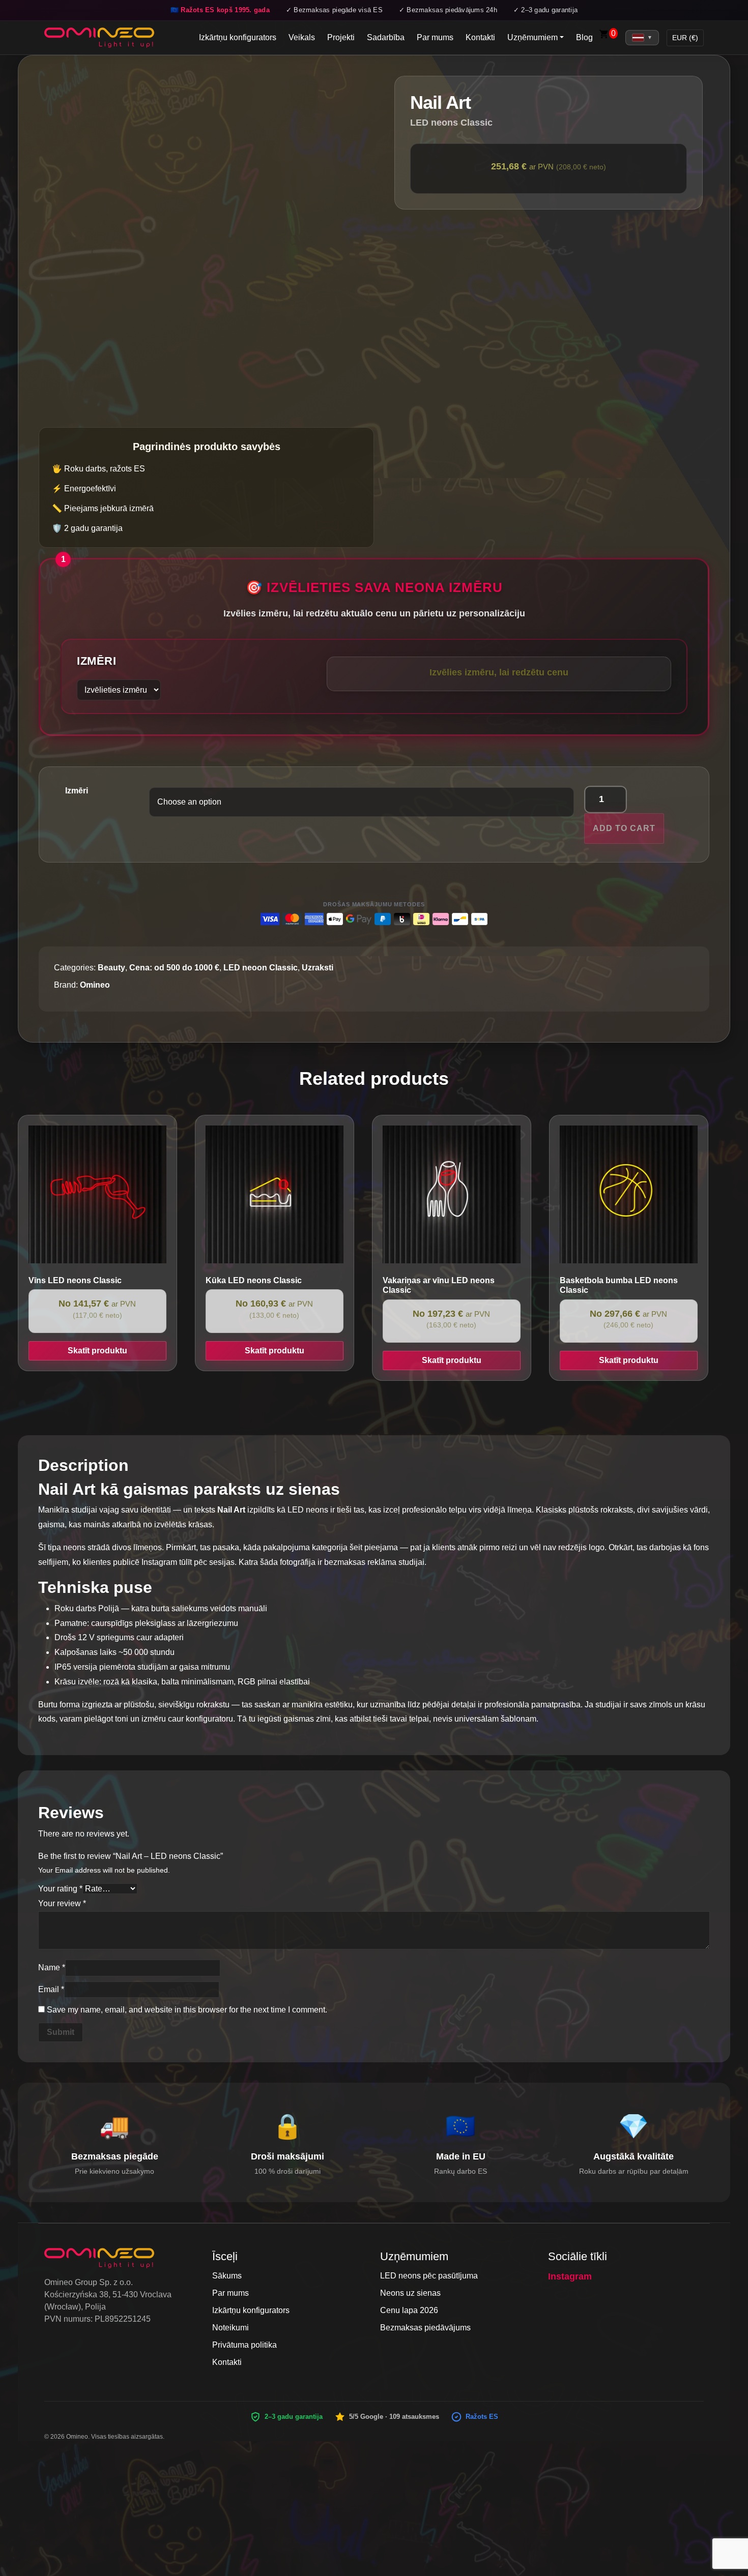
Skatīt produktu (97, 1351)
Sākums (227, 2276)
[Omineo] (99, 38)
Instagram (570, 2276)
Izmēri (96, 661)
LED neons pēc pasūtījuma (429, 2276)
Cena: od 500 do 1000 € (174, 968)
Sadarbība (386, 37)
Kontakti (480, 37)
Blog (584, 37)
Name (52, 1967)
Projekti (341, 37)
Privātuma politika (244, 2345)
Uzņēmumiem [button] (533, 37)
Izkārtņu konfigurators (238, 37)
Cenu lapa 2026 (409, 2310)
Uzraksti (318, 968)
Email (51, 1989)
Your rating (60, 1889)
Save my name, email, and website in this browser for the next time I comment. (187, 2010)
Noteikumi (231, 2328)
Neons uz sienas (410, 2293)
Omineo (95, 985)
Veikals (302, 37)
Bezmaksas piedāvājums (425, 2328)
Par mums (435, 37)
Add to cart (624, 828)
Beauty (111, 968)
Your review (62, 1903)
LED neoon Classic (261, 968)
